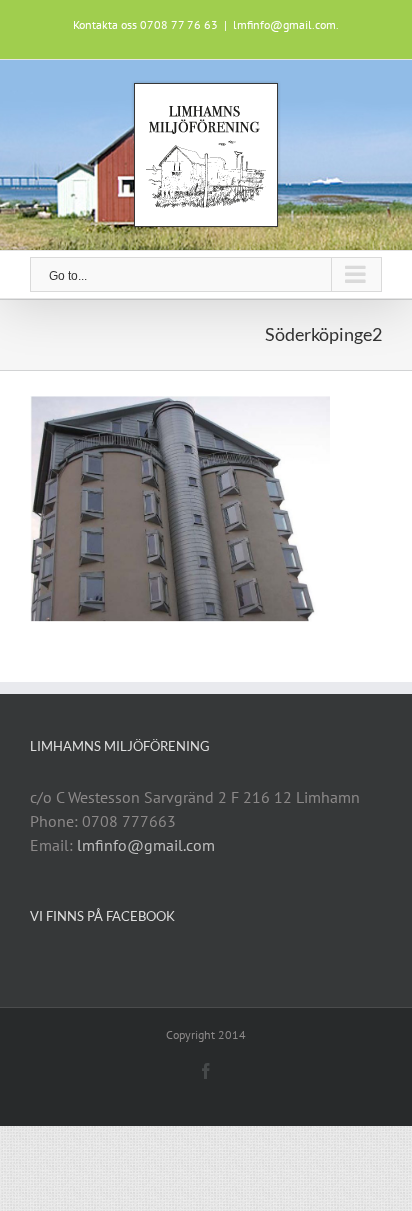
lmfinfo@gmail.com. (286, 24)
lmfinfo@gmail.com (146, 845)
